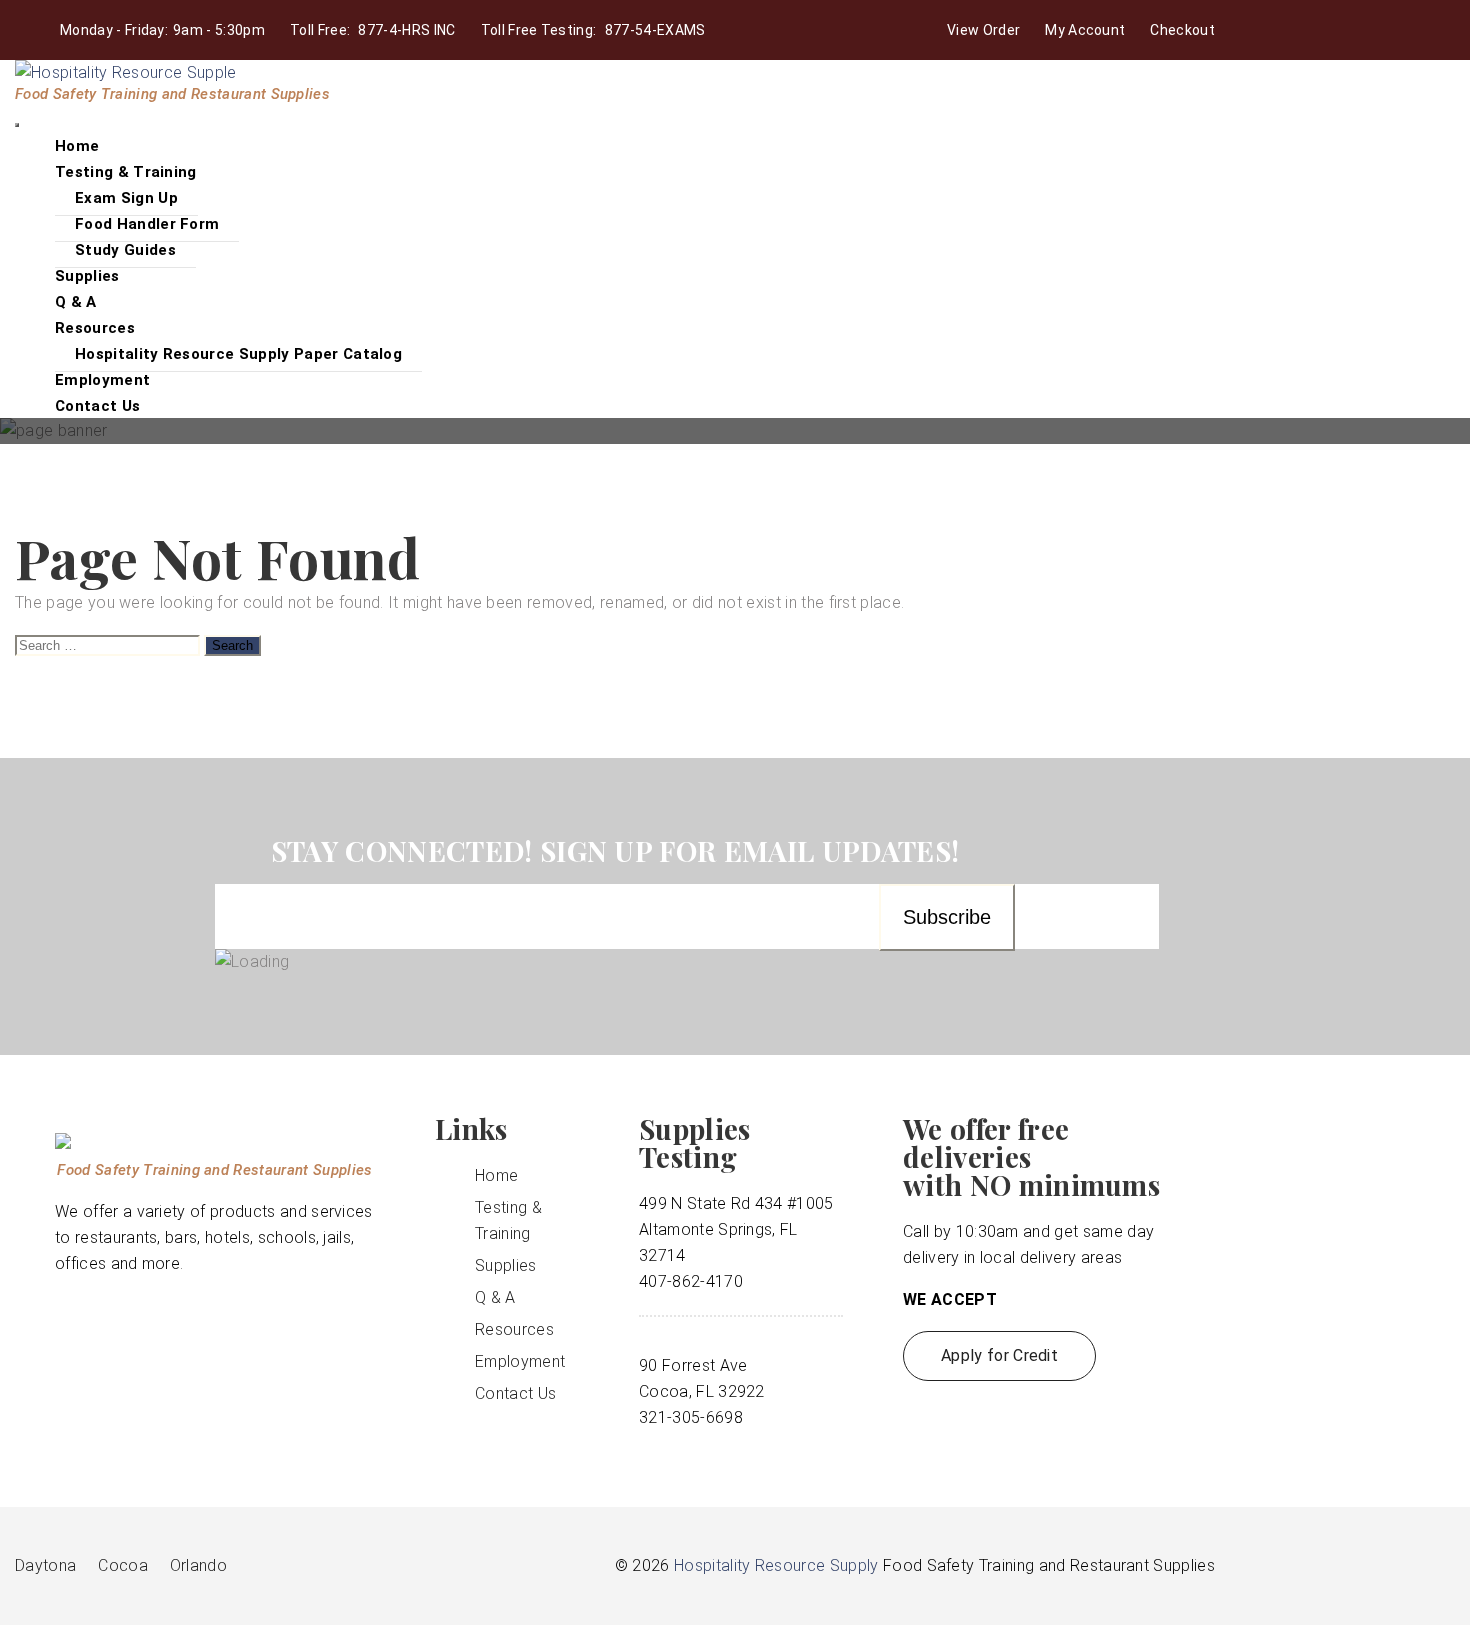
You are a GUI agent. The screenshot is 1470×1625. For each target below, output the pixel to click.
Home (496, 1175)
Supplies (506, 1265)
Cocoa (123, 1565)
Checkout (1182, 30)
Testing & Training (126, 172)
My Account (1085, 30)
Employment (520, 1361)
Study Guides (125, 250)
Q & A (495, 1297)
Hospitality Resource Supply (776, 1565)
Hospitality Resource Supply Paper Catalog (238, 354)
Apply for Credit (999, 1355)
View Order (983, 30)
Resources (95, 328)
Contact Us (97, 406)
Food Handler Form (147, 224)
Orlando (198, 1565)
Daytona (45, 1565)
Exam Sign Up (126, 198)
